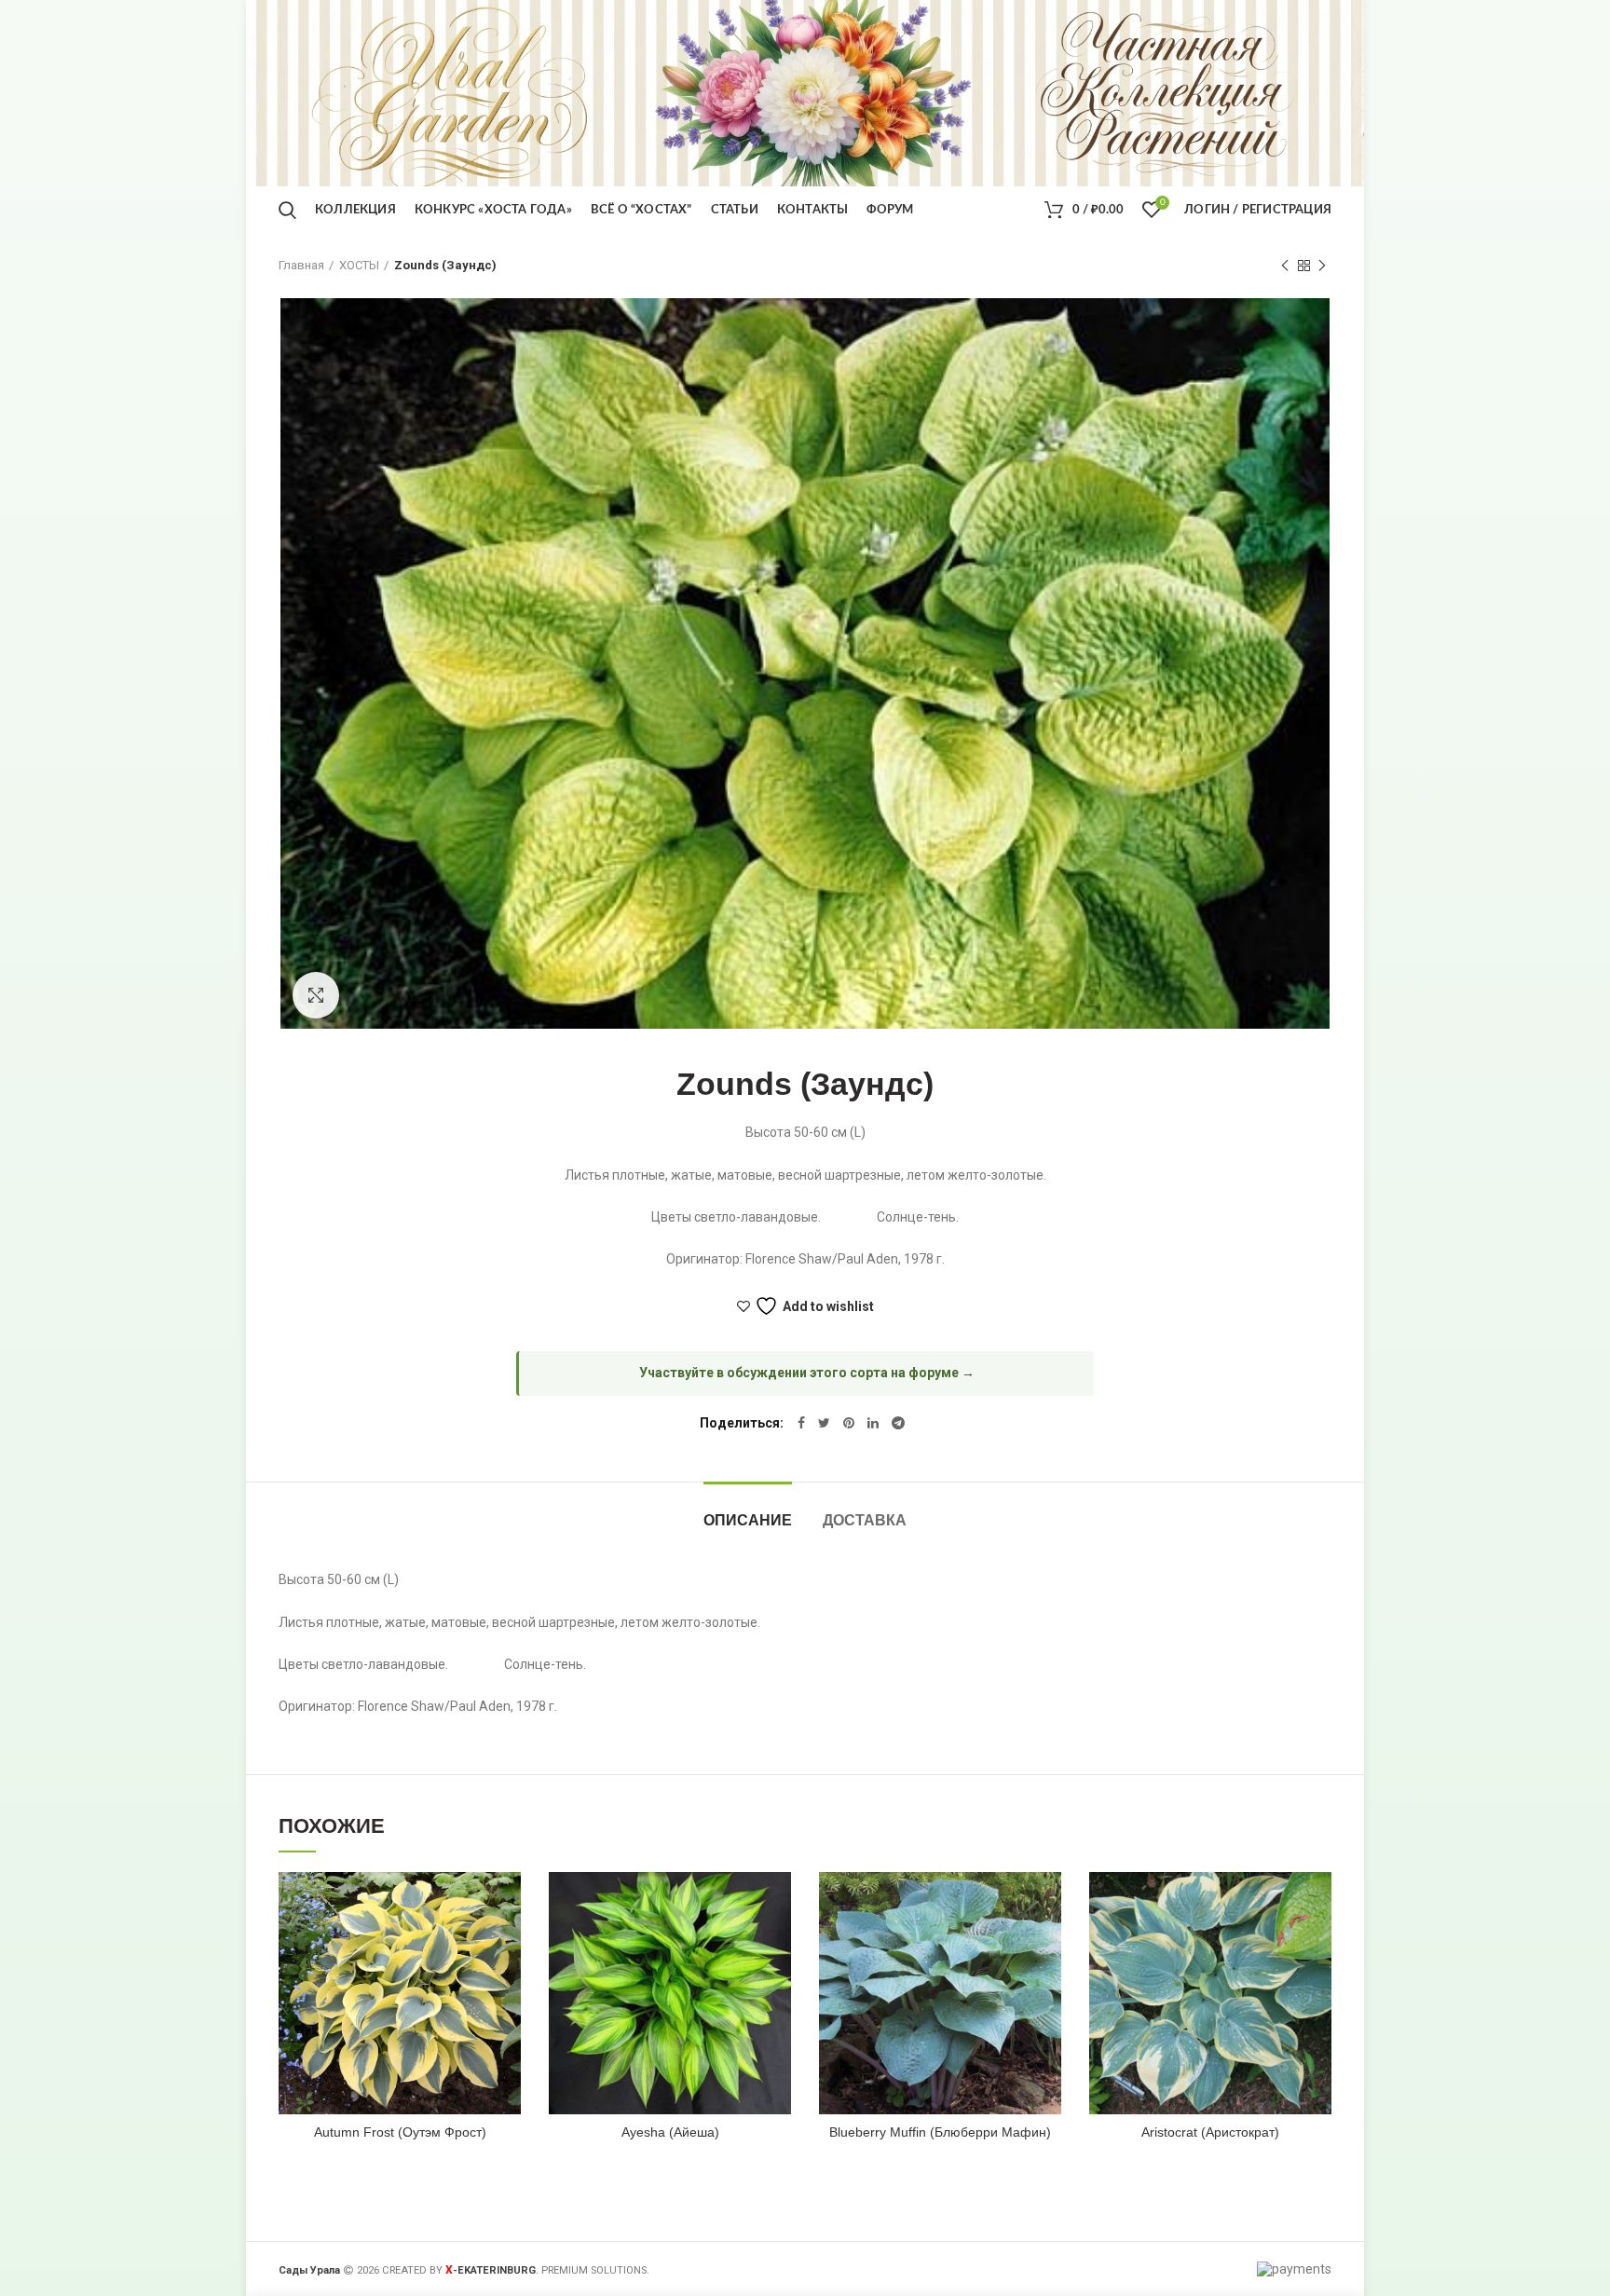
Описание (748, 1520)
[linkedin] (873, 1423)
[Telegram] (898, 1423)
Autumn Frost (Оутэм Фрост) (400, 2132)
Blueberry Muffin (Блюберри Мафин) (940, 2132)
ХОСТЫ (359, 265)
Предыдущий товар (1285, 266)
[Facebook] (801, 1423)
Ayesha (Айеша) (670, 2132)
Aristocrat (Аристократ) (1210, 2132)
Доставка (865, 1520)
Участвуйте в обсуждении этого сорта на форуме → (807, 1373)
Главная (301, 265)
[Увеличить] (316, 995)
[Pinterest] (849, 1423)
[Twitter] (824, 1423)
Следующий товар (1322, 266)
